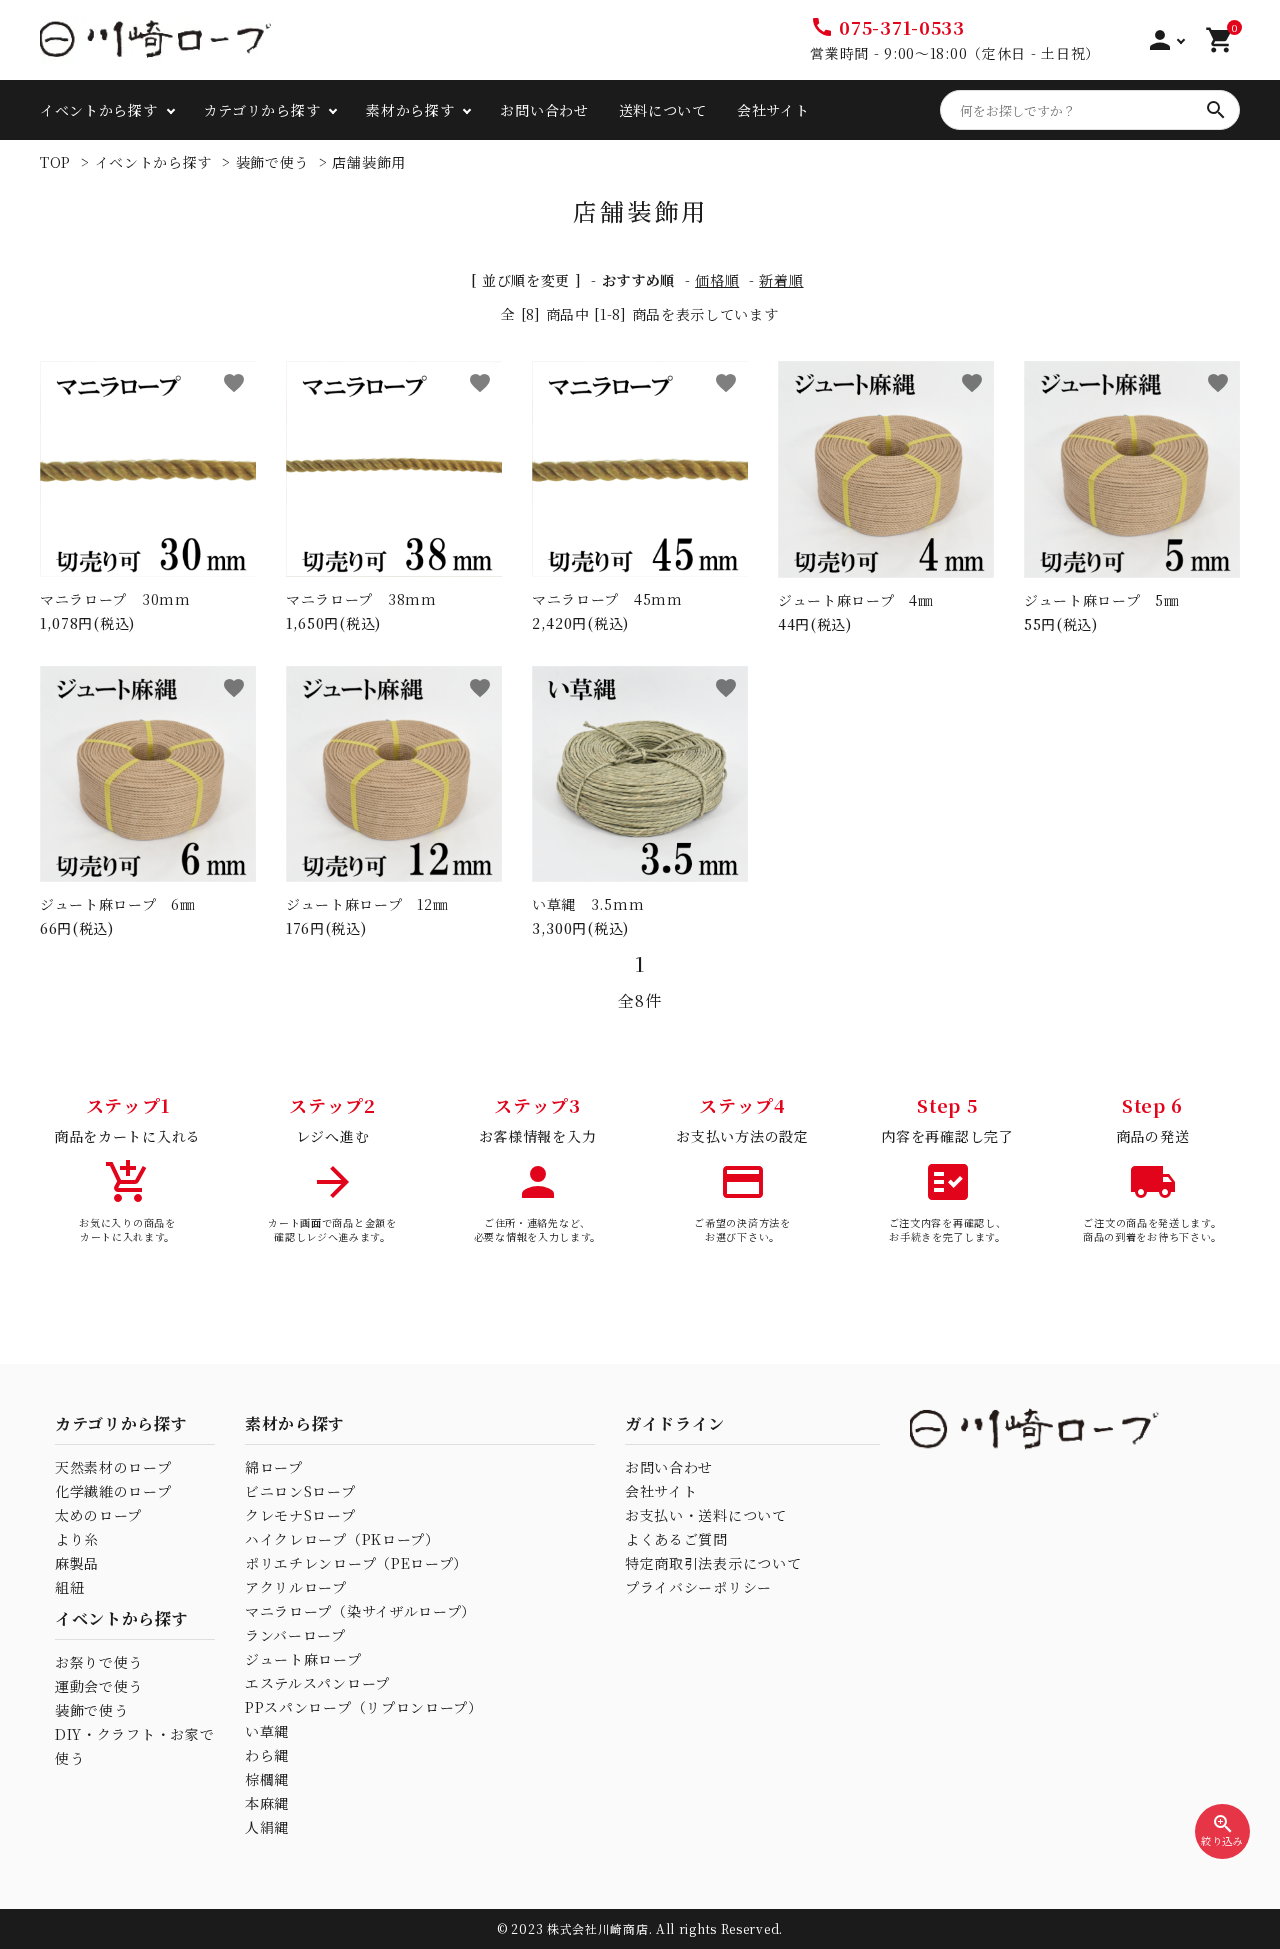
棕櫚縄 (267, 1779)
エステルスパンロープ (317, 1683)
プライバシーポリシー (698, 1587)
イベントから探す (154, 162)
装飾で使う (273, 162)
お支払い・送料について (706, 1515)
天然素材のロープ (113, 1467)
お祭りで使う (99, 1662)
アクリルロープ (296, 1587)
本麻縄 (267, 1803)
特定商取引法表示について (713, 1563)
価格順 (717, 280)
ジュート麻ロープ (303, 1659)
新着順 (781, 280)
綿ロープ (274, 1467)
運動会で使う (99, 1686)
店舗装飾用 (369, 162)
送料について (663, 110)
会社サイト (773, 110)
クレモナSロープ (300, 1515)
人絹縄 (267, 1827)
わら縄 (267, 1755)
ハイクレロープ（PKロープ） (342, 1539)
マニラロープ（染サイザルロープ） (360, 1611)
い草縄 (267, 1731)
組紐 (69, 1587)
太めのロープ (98, 1515)
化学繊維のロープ (113, 1491)
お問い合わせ (544, 110)
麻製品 (77, 1563)
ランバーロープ (295, 1635)
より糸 (77, 1539)
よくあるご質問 (676, 1539)
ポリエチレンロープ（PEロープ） (356, 1563)
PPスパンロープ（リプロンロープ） (364, 1707)
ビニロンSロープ (300, 1491)
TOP (55, 162)
